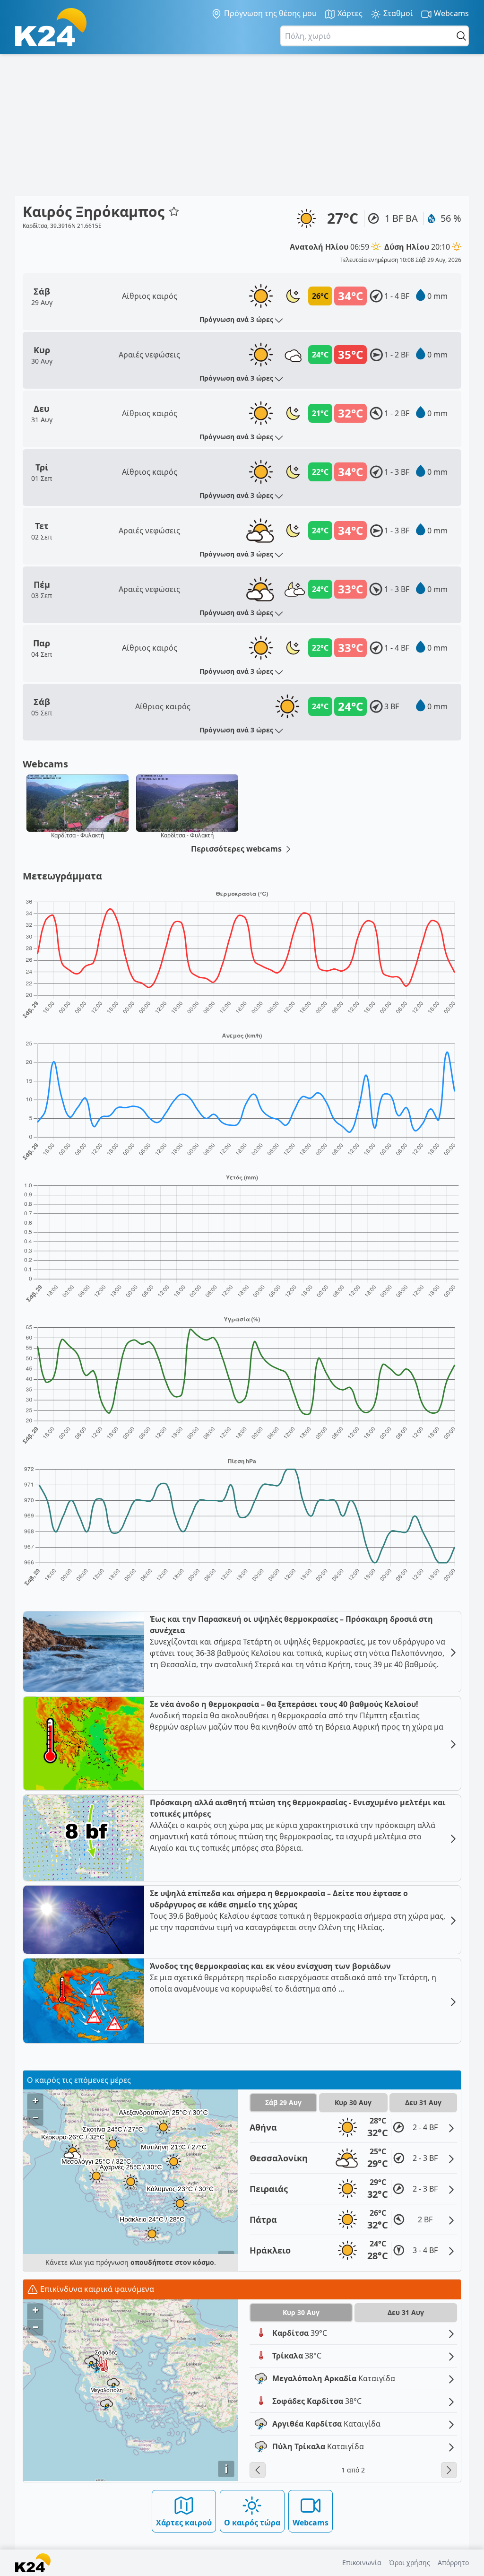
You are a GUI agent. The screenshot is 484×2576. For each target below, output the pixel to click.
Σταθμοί (397, 13)
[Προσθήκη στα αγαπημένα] (174, 211)
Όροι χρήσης (410, 2563)
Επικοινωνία (362, 2563)
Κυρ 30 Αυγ (353, 2102)
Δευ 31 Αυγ (423, 2102)
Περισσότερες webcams (237, 849)
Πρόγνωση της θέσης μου (269, 13)
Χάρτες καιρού (184, 2523)
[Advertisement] (242, 125)
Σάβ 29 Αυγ (283, 2102)
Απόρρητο (453, 2563)
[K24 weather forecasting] (51, 27)
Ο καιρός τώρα (252, 2523)
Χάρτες (349, 13)
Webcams (450, 13)
